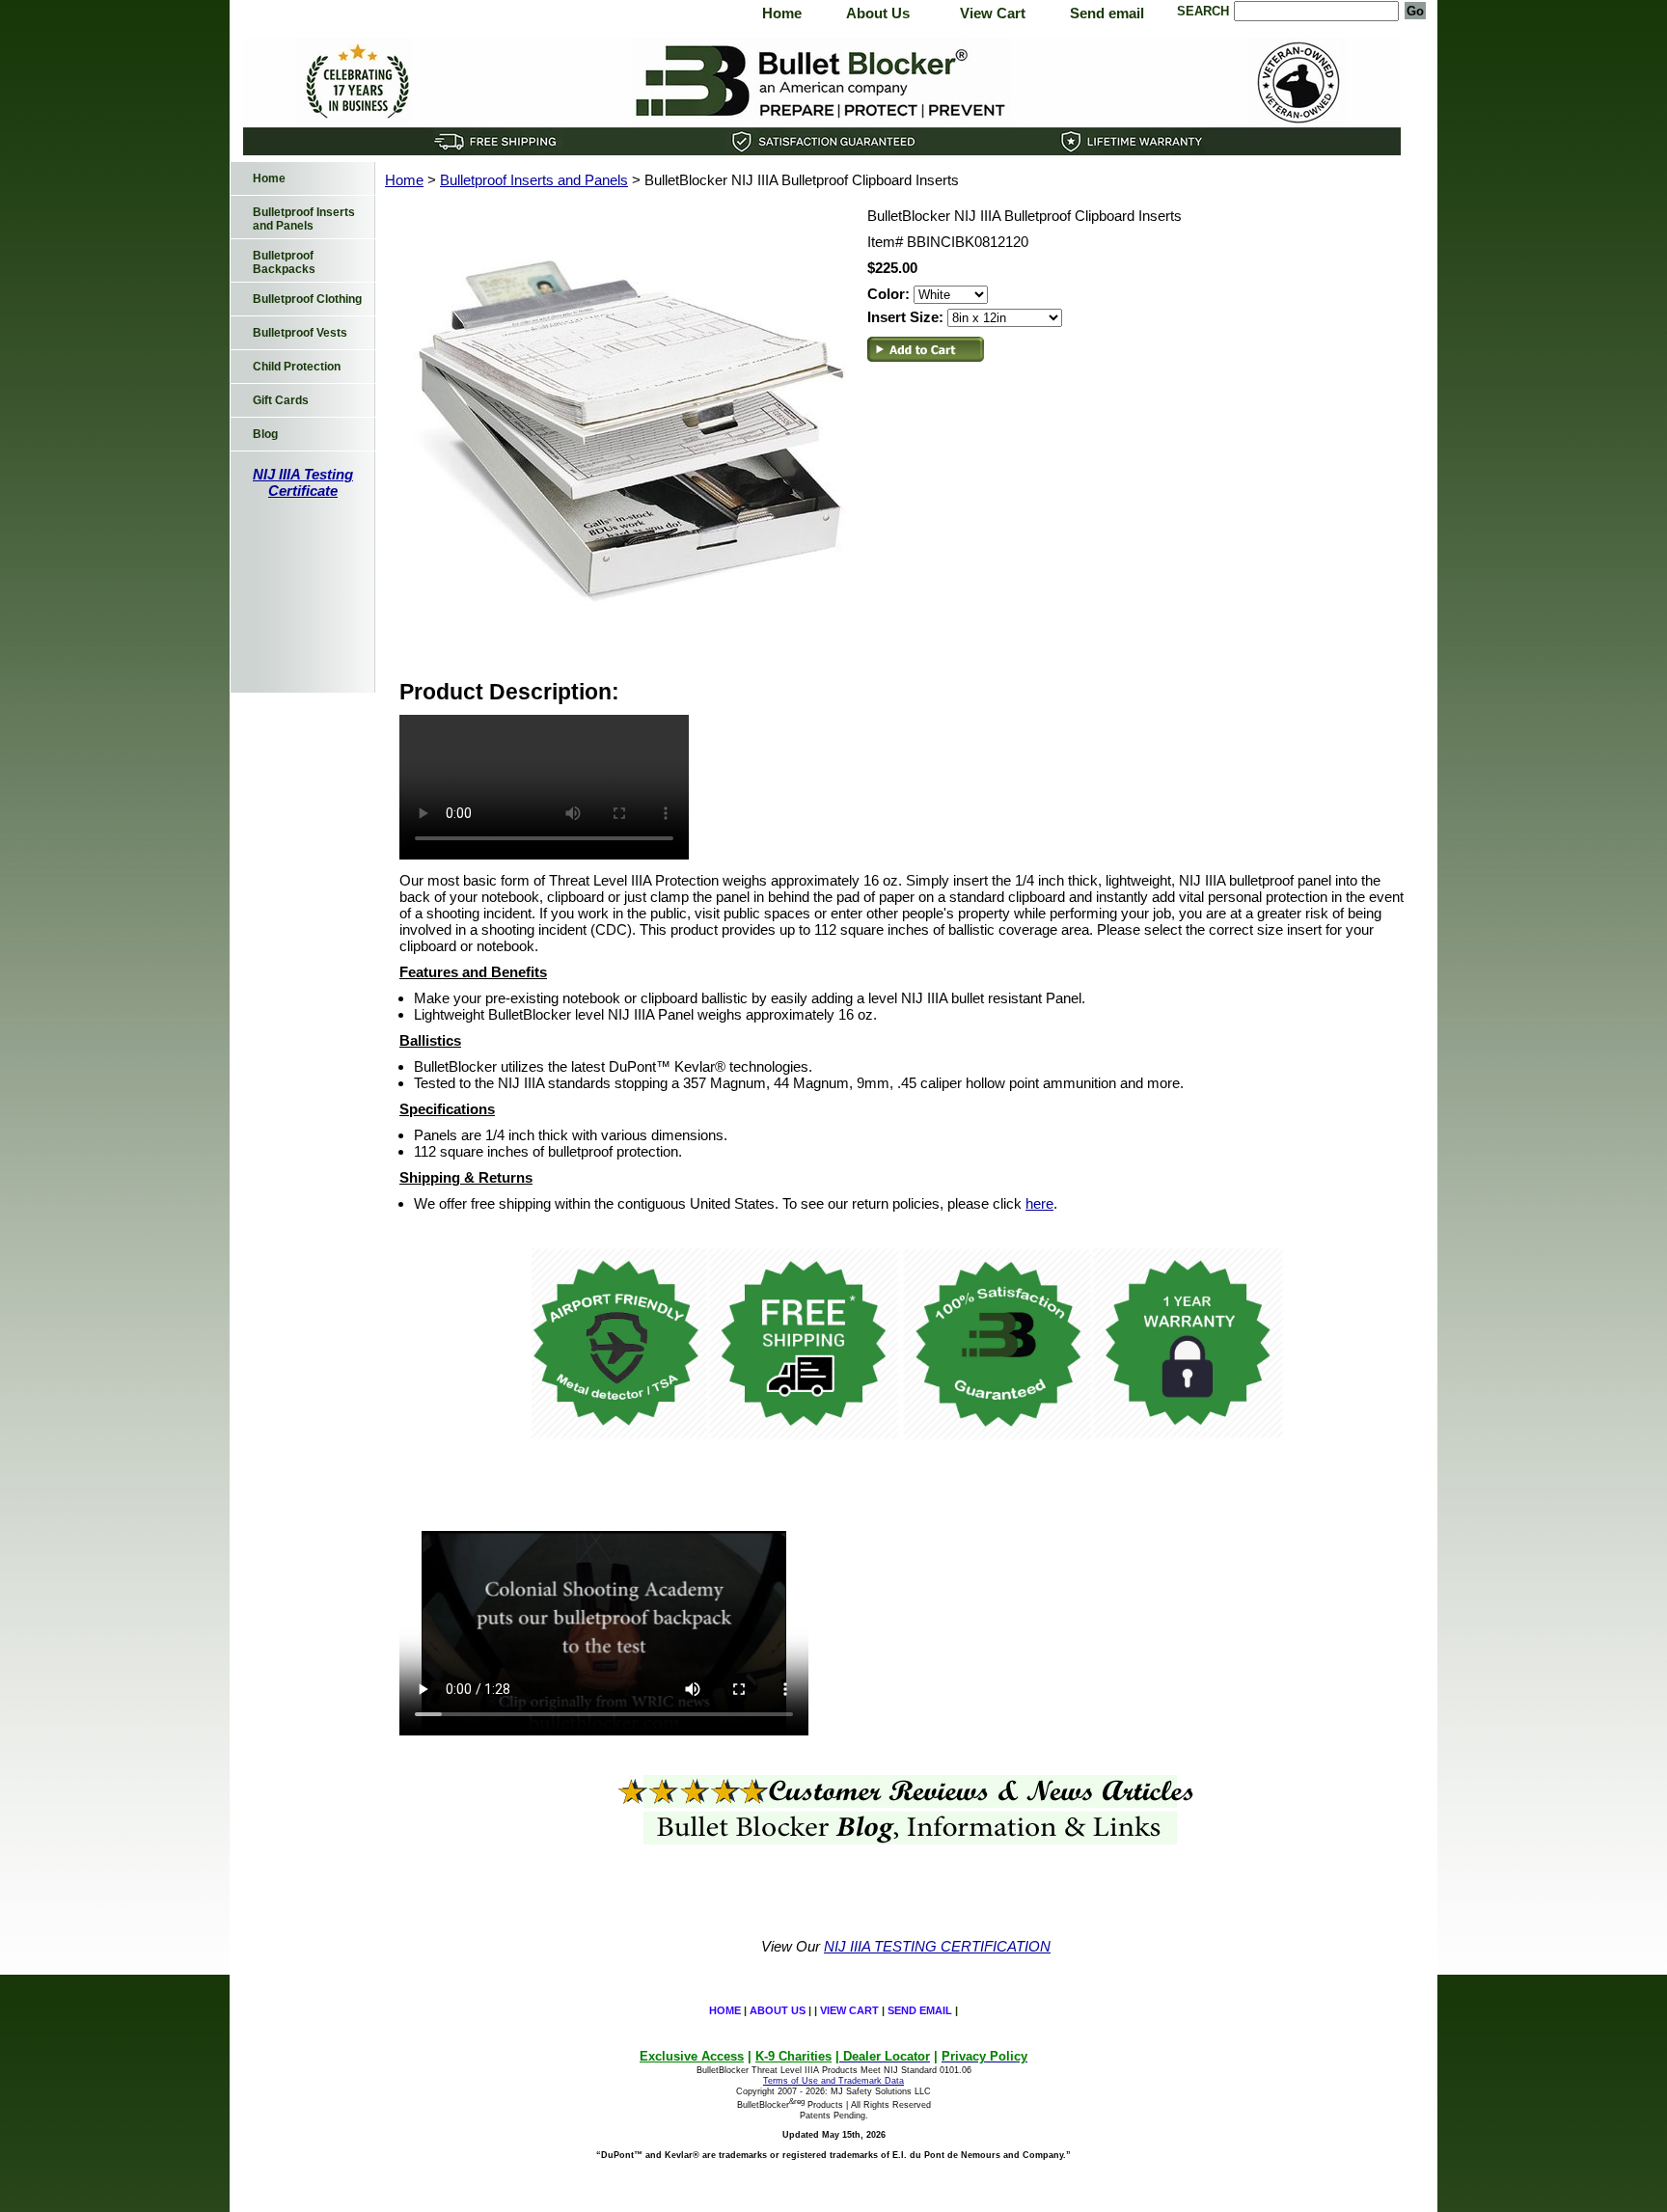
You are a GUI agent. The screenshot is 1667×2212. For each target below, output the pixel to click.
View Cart (993, 13)
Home (782, 13)
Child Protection (297, 367)
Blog (265, 434)
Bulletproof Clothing (307, 299)
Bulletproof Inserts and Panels (534, 180)
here (1039, 1203)
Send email (1107, 13)
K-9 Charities (793, 2056)
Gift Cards (281, 400)
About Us (878, 13)
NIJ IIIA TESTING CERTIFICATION (937, 1946)
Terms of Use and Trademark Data (833, 2081)
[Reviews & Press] (906, 1802)
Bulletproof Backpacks (284, 262)
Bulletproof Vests (300, 333)
